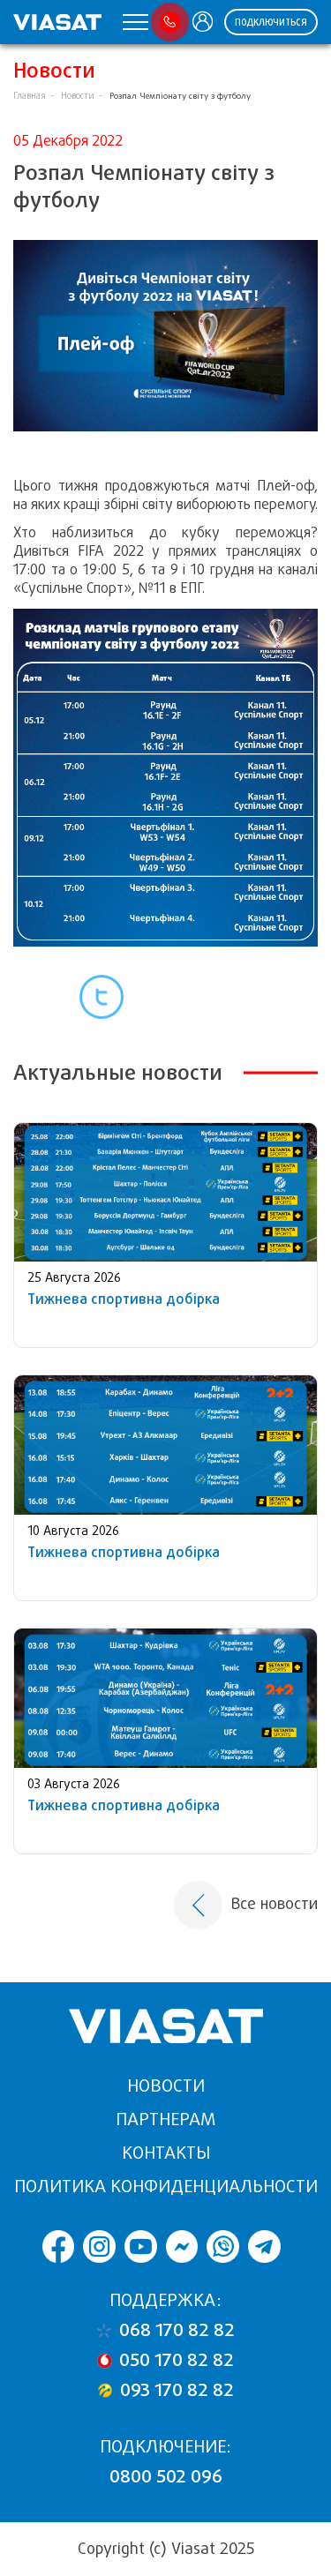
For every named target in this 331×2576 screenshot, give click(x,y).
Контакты (166, 2153)
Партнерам (165, 2119)
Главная (30, 96)
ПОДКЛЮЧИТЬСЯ (271, 22)
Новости (78, 96)
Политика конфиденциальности (166, 2187)
